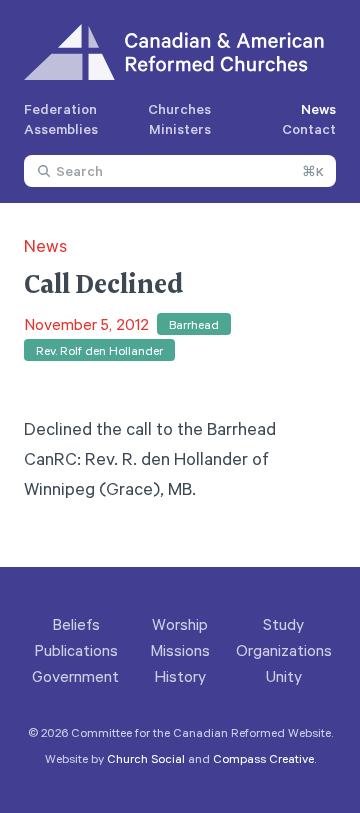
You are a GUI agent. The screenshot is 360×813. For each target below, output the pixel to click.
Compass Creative (263, 758)
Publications (76, 650)
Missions (180, 650)
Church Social (146, 758)
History (180, 676)
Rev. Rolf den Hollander (99, 350)
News (318, 108)
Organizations (284, 650)
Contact (309, 128)
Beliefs (76, 624)
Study (283, 624)
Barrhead (194, 324)
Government (75, 676)
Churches (179, 108)
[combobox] (180, 171)
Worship (180, 624)
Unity (284, 676)
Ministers (180, 128)
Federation (60, 108)
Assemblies (61, 128)
